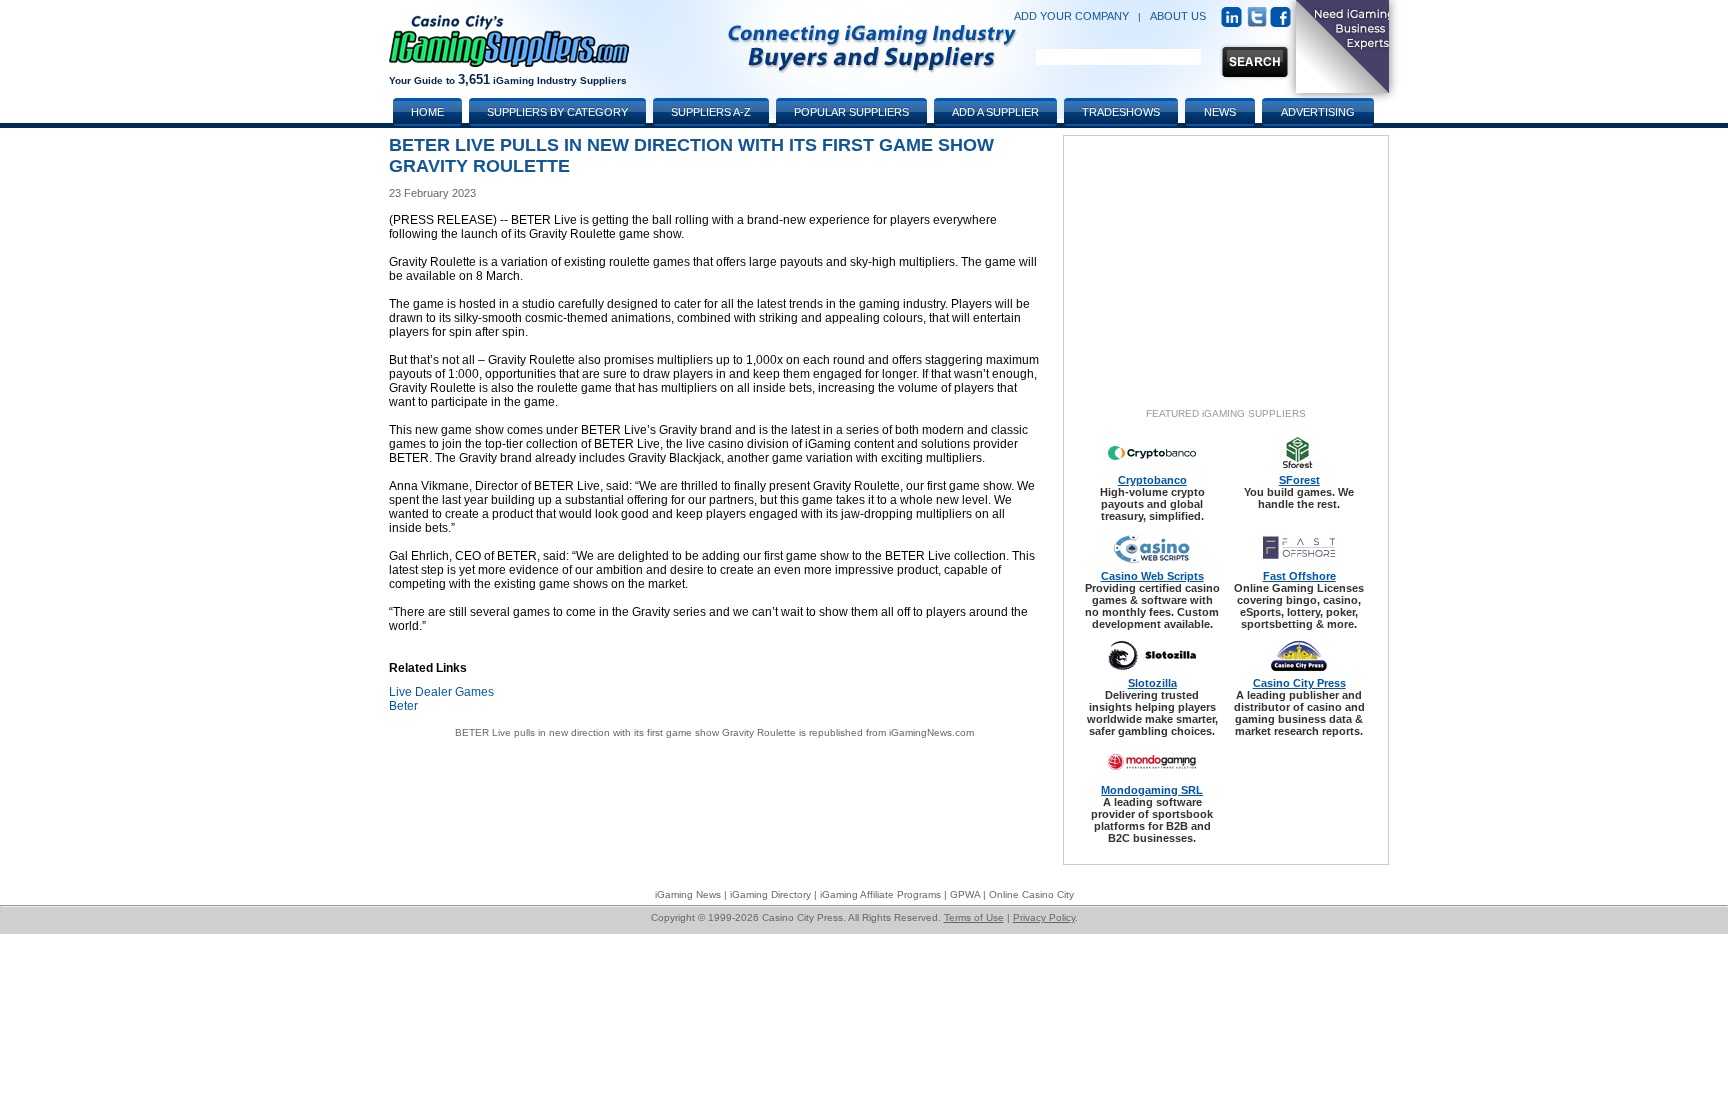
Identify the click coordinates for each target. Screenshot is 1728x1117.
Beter (403, 706)
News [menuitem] (1220, 112)
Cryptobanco (1152, 480)
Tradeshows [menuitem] (1121, 112)
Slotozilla (1152, 683)
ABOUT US (1178, 16)
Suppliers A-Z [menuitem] (711, 112)
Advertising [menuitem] (1318, 112)
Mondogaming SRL (1152, 790)
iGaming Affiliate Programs (880, 894)
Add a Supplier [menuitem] (995, 112)
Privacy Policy (1044, 917)
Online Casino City (1031, 894)
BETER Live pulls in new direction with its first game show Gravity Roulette (625, 732)
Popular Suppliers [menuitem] (851, 112)
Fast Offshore (1299, 576)
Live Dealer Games (441, 692)
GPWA (965, 894)
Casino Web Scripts (1152, 576)
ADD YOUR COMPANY (1071, 16)
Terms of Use (974, 917)
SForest (1299, 480)
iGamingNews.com (931, 732)
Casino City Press (1299, 683)
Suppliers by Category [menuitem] (557, 112)
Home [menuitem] (427, 112)
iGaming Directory (770, 894)
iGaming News (688, 894)
